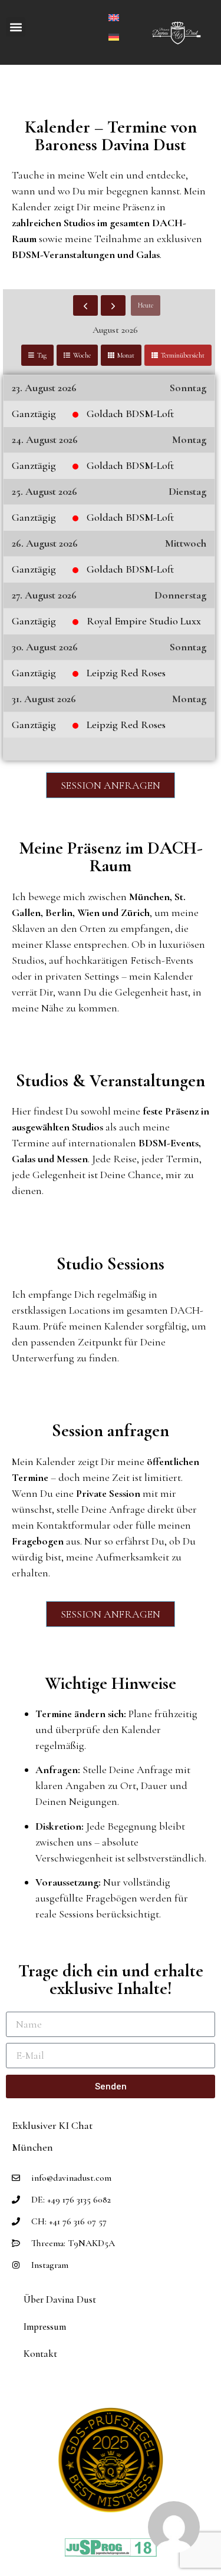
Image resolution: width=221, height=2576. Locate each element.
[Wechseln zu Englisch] (114, 16)
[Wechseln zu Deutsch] (114, 36)
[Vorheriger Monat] (85, 306)
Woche (82, 355)
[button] (16, 27)
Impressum (45, 2327)
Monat (126, 355)
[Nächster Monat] (113, 306)
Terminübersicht (183, 355)
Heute (146, 305)
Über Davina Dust (60, 2299)
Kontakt (40, 2354)
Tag (42, 355)
